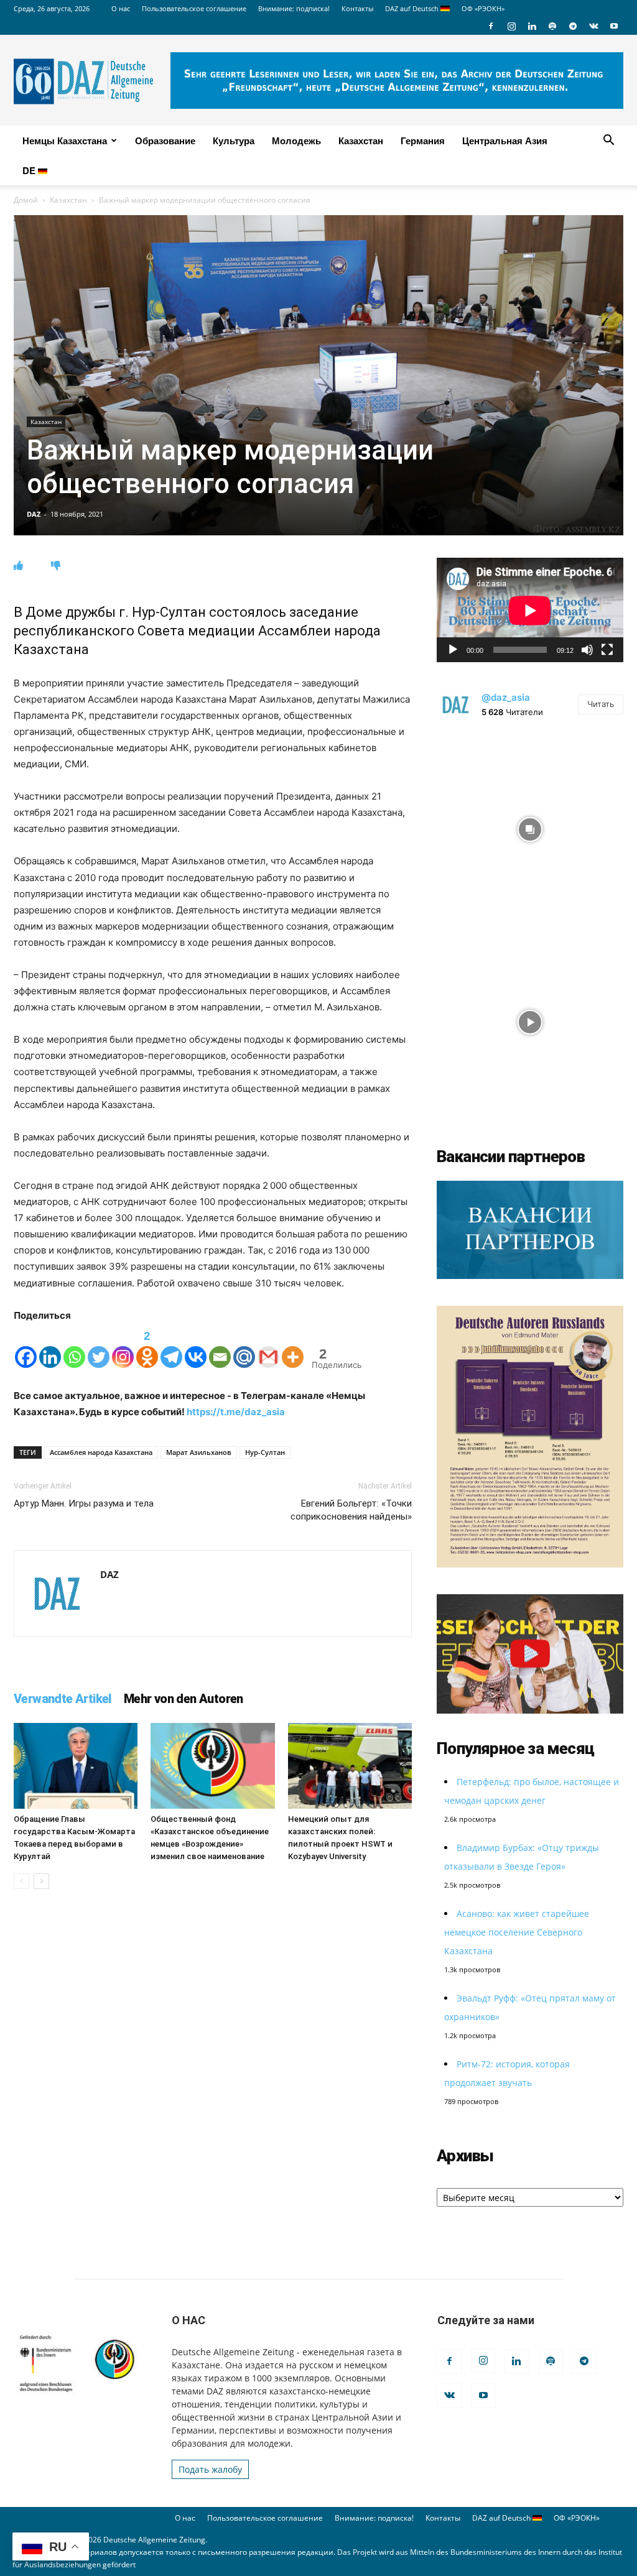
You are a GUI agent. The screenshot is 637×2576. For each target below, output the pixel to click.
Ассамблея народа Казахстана (101, 1452)
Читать (601, 704)
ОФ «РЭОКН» (483, 8)
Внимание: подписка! (294, 8)
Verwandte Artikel (63, 1699)
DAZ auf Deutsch (413, 8)
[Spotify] (552, 26)
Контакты (357, 8)
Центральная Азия (505, 141)
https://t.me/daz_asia (236, 1412)
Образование (165, 141)
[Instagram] (511, 26)
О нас (121, 8)
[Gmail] (268, 1347)
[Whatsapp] (74, 1347)
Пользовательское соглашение (194, 8)
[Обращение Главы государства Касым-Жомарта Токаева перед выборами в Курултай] (76, 1766)
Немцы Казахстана (65, 141)
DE (30, 170)
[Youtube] (614, 26)
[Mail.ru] (244, 1347)
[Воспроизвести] (453, 650)
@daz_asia (506, 697)
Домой (26, 200)
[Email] (220, 1347)
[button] (608, 141)
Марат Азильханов (199, 1452)
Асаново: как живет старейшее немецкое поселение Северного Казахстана (517, 1932)
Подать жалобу (210, 2469)
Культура (234, 141)
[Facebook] (491, 26)
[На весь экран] (607, 650)
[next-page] (41, 1881)
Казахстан (361, 141)
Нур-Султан (265, 1452)
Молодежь (296, 141)
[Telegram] (573, 26)
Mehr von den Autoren (184, 1699)
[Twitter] (99, 1347)
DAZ (34, 514)
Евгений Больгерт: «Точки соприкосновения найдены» (351, 1510)
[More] (293, 1347)
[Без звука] (587, 650)
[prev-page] (21, 1881)
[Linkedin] (532, 26)
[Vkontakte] (196, 1347)
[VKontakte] (593, 26)
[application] (530, 610)
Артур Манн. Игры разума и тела (84, 1503)
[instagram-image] (530, 826)
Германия (423, 141)
